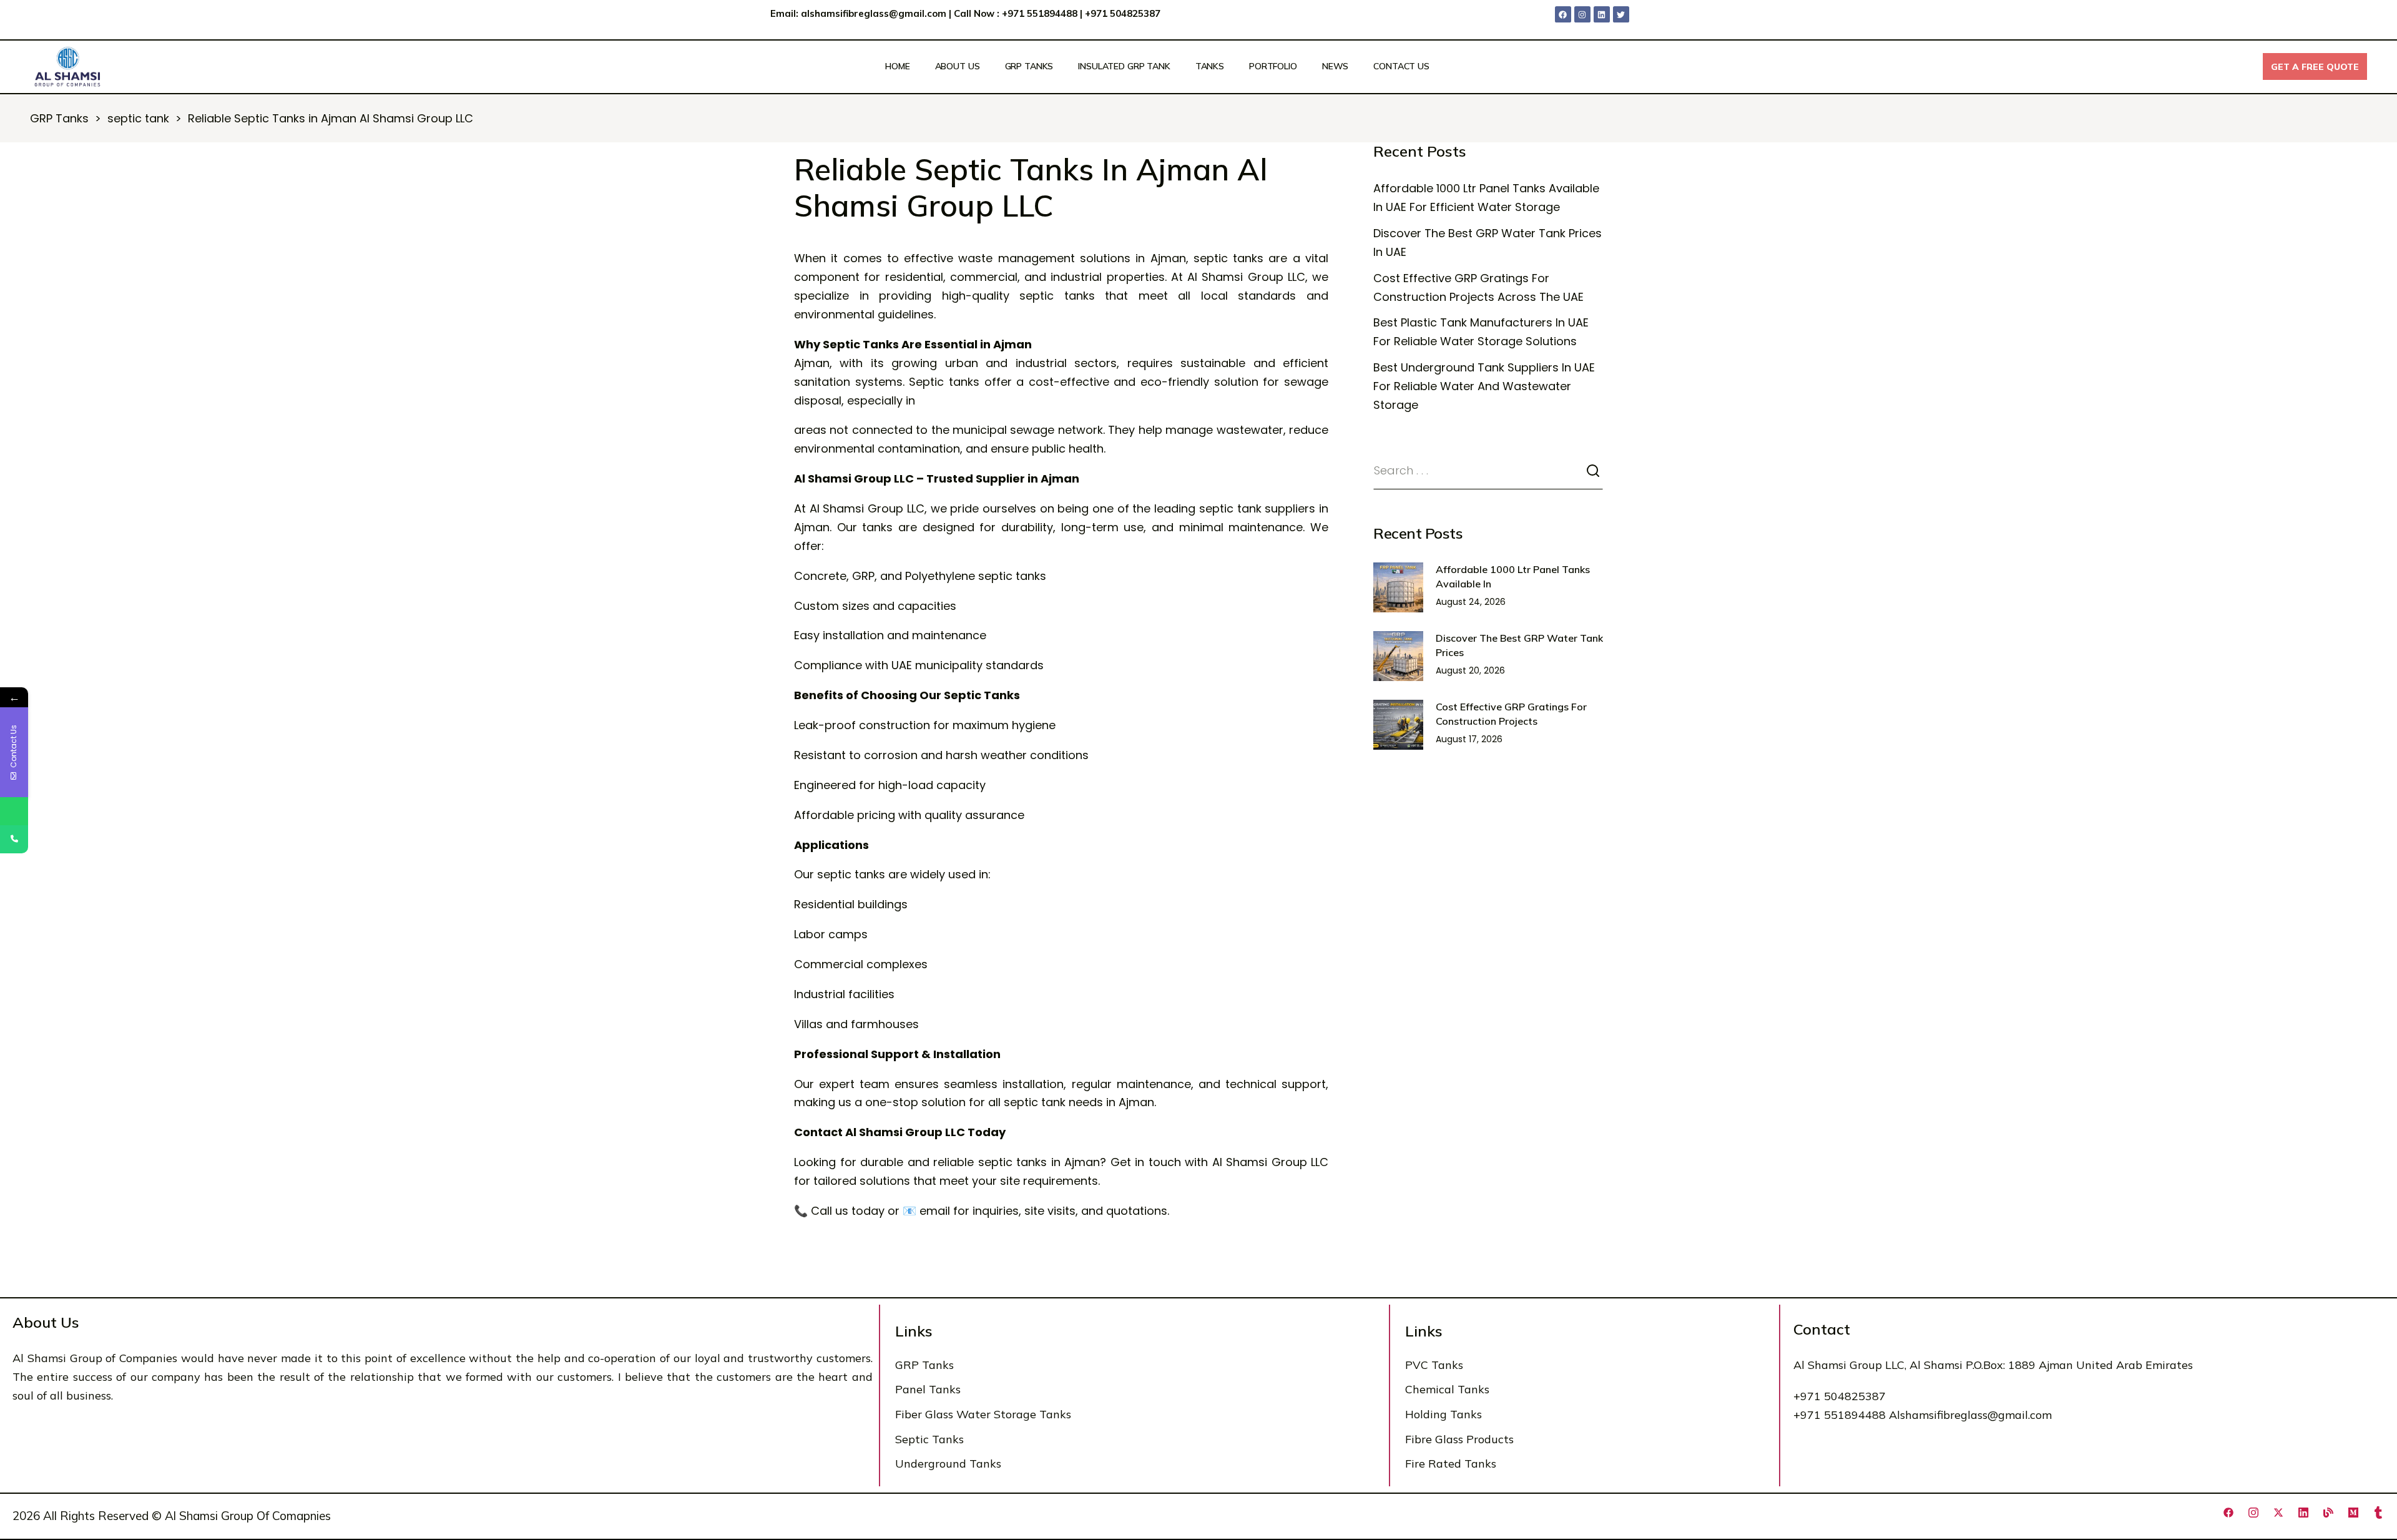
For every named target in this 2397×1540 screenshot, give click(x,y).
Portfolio (1273, 66)
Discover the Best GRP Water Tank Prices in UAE (1488, 243)
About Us (958, 66)
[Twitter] (1621, 14)
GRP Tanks (1029, 66)
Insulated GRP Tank (1124, 66)
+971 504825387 (1124, 13)
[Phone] (14, 839)
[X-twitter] (2278, 1513)
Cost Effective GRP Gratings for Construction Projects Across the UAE (1478, 287)
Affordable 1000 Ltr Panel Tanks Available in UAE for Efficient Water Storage (1486, 198)
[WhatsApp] (14, 811)
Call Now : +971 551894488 (1016, 13)
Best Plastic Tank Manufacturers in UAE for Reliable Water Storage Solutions (1481, 332)
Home (897, 66)
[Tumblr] (2378, 1513)
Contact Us (1401, 66)
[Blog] (2328, 1513)
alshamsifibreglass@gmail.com (874, 13)
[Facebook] (1563, 14)
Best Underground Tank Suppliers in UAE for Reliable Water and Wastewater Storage (1484, 386)
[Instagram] (1582, 14)
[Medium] (2353, 1513)
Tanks (1210, 66)
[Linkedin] (1602, 14)
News (1335, 66)
